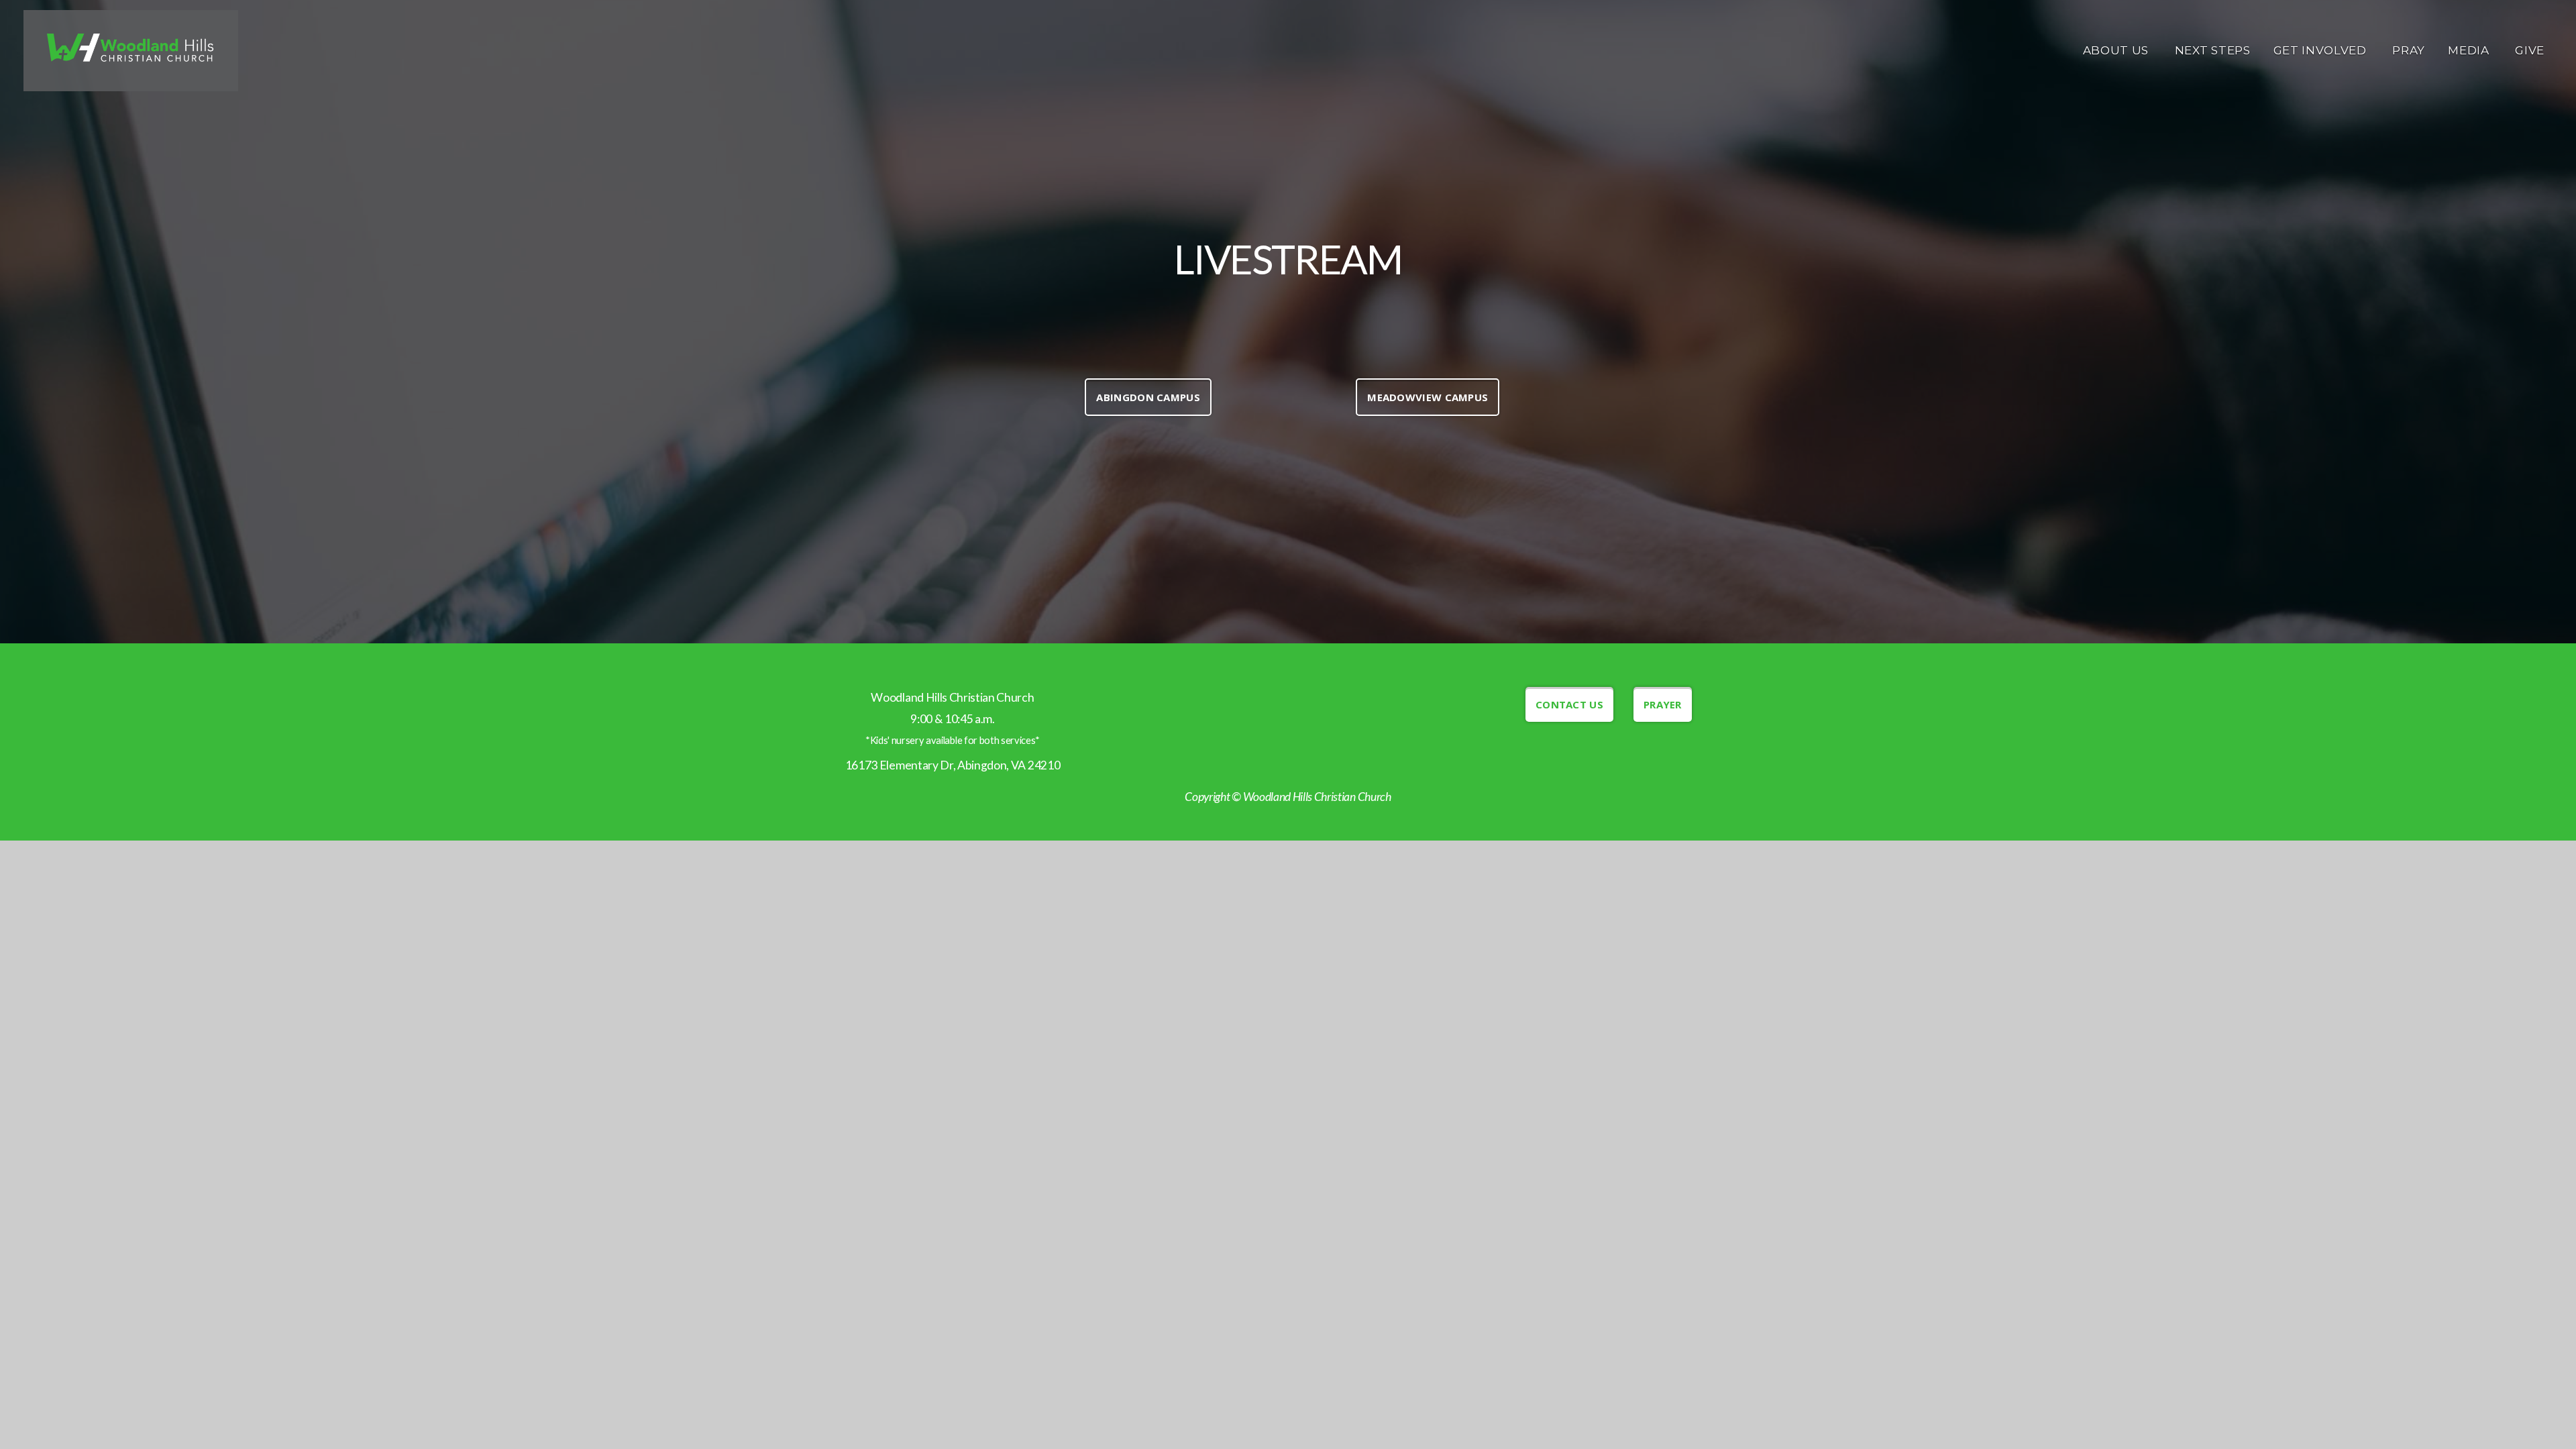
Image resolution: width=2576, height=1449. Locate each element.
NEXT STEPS (2213, 50)
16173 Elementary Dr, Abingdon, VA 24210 (953, 765)
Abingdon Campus (1148, 397)
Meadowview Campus (1428, 397)
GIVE (2530, 50)
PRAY (2409, 50)
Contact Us (1569, 704)
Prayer (1663, 704)
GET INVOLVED (2322, 50)
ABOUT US (2117, 50)
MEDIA (2470, 50)
